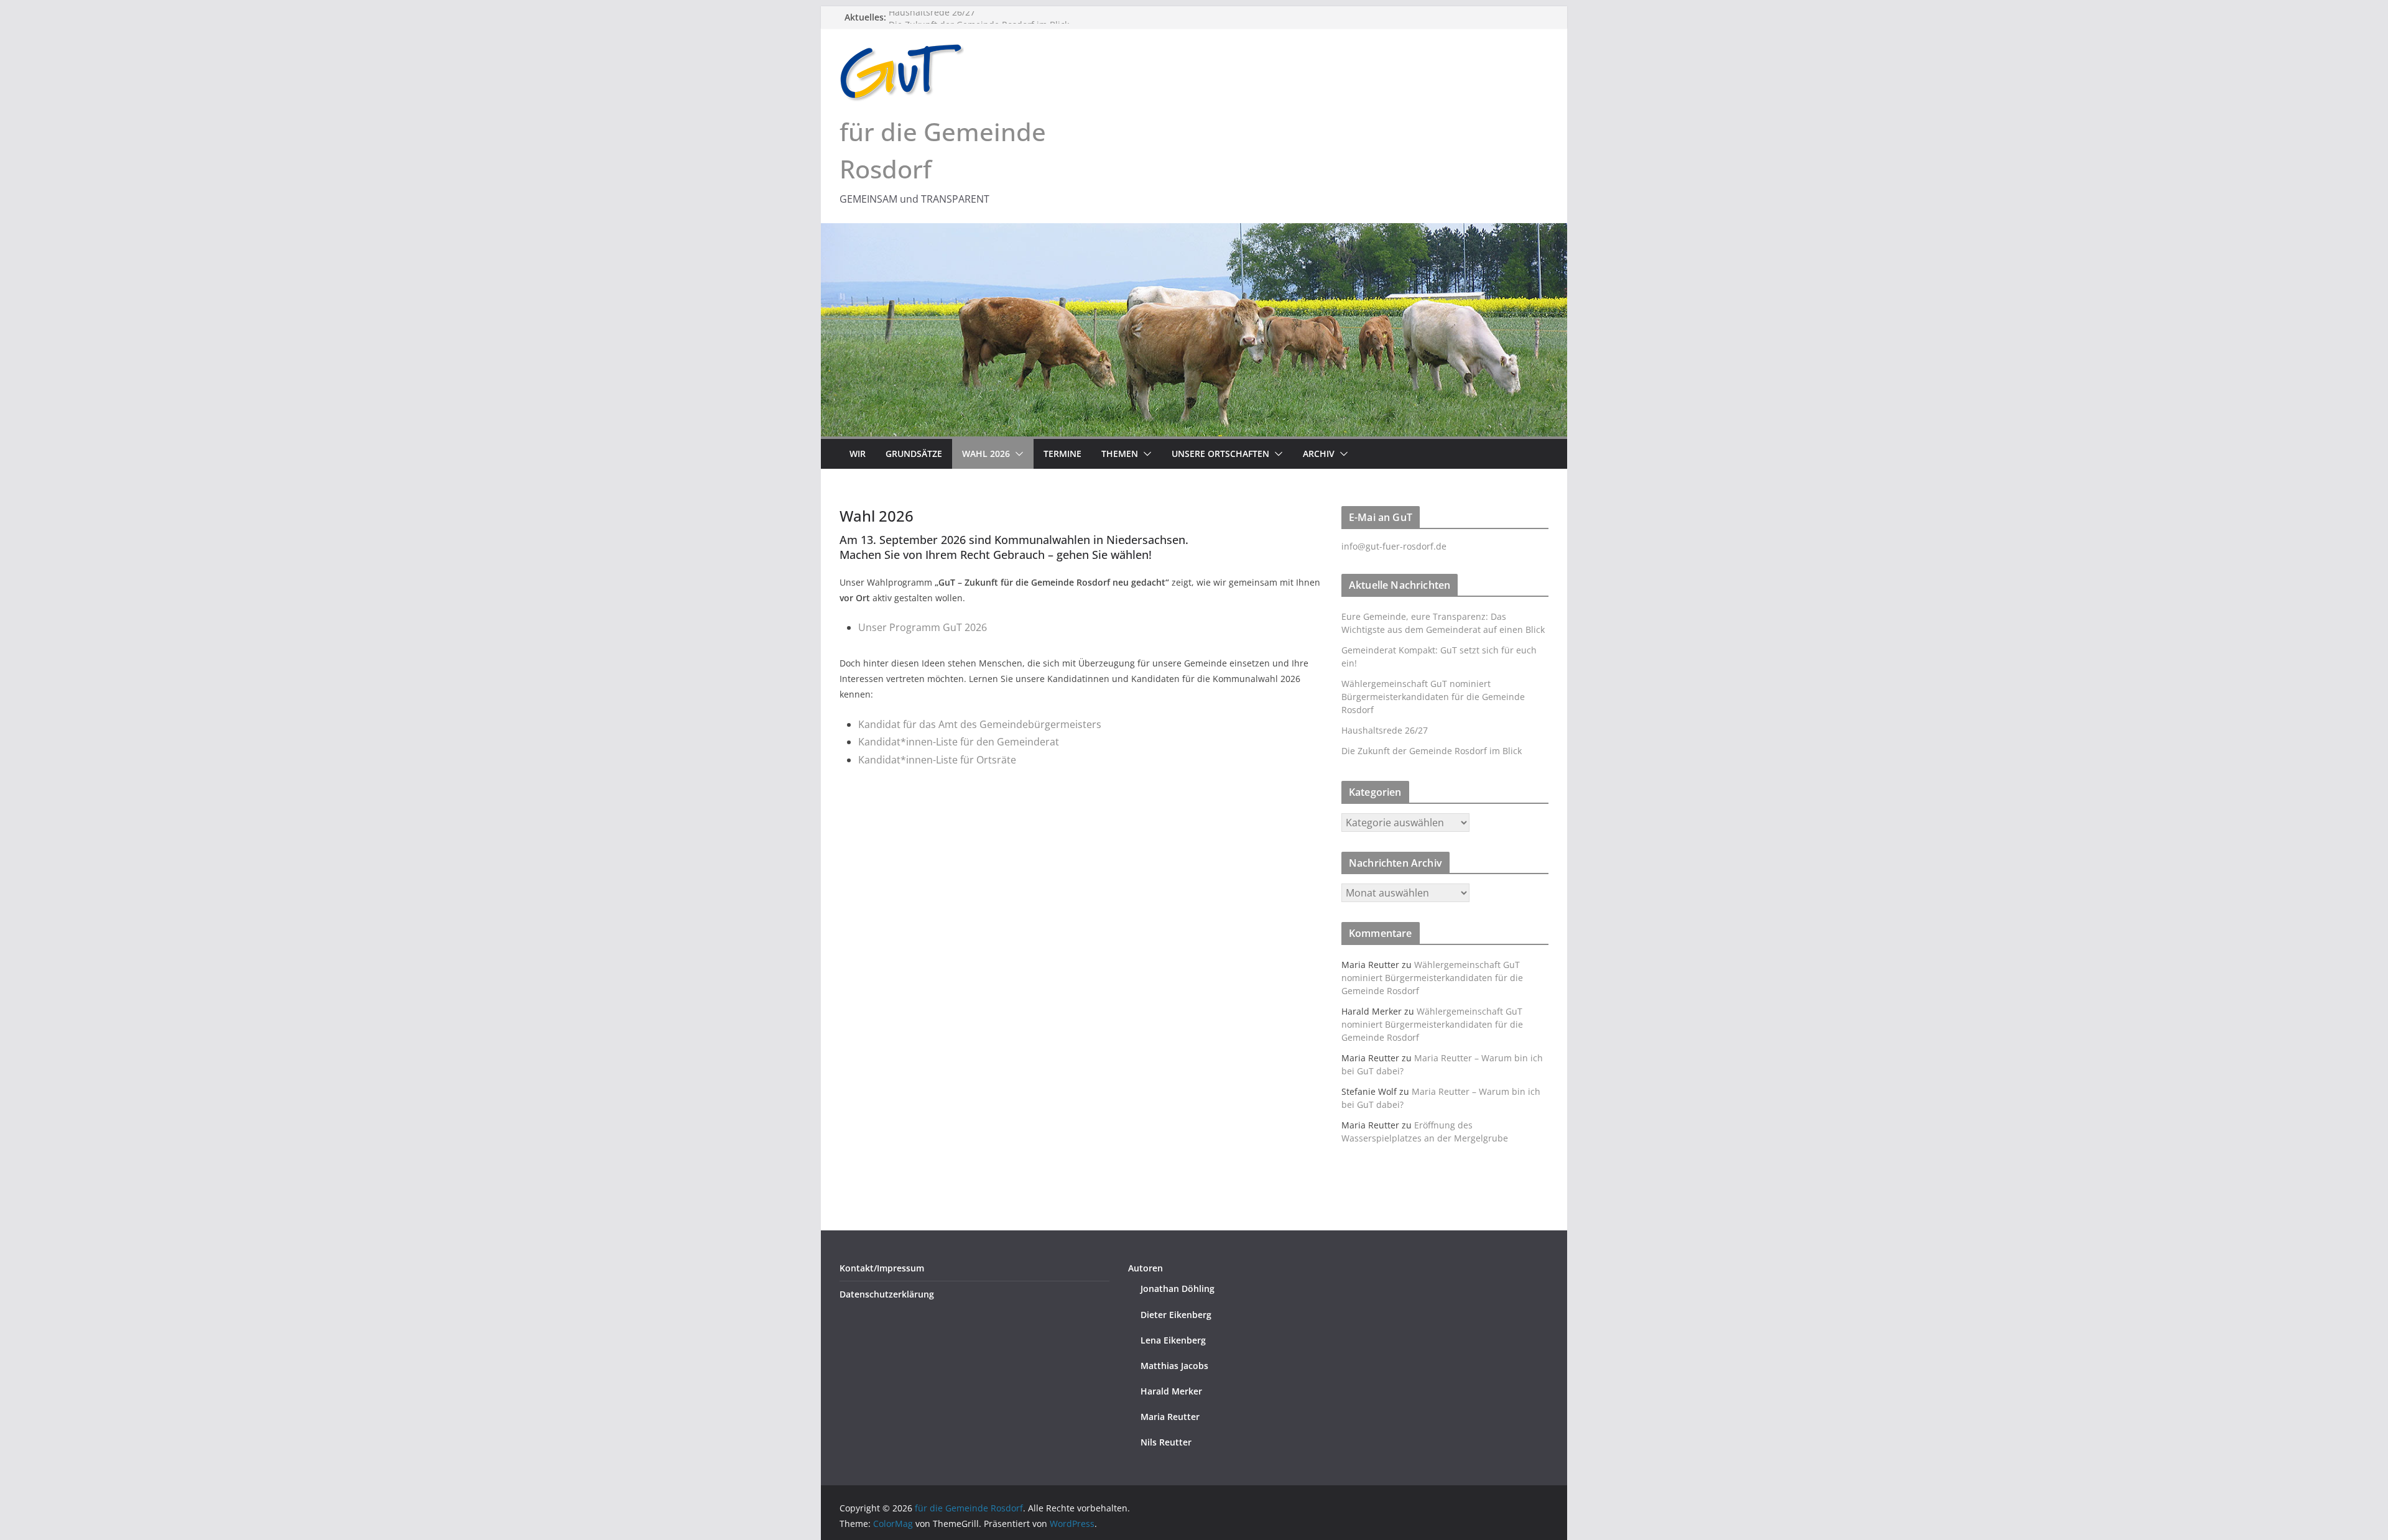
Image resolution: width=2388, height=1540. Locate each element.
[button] (1017, 454)
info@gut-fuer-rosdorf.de (1394, 546)
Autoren (1145, 1268)
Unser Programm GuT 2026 (923, 627)
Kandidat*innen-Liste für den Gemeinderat (959, 742)
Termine (1062, 454)
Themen (1120, 454)
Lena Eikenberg (1173, 1340)
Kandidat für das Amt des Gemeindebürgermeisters (980, 724)
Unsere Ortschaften (1220, 454)
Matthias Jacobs (1174, 1366)
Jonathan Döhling (1178, 1289)
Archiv (1319, 454)
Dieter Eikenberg (1176, 1315)
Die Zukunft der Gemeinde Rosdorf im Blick (1432, 751)
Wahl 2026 (986, 454)
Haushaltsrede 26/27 (932, 17)
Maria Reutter (1170, 1417)
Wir (858, 454)
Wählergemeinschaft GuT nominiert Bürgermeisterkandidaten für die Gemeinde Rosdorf (1433, 697)
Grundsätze (914, 454)
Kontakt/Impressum (882, 1268)
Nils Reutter (1166, 1442)
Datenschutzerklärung (887, 1294)
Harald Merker (1171, 1391)
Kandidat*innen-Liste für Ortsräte (937, 760)
